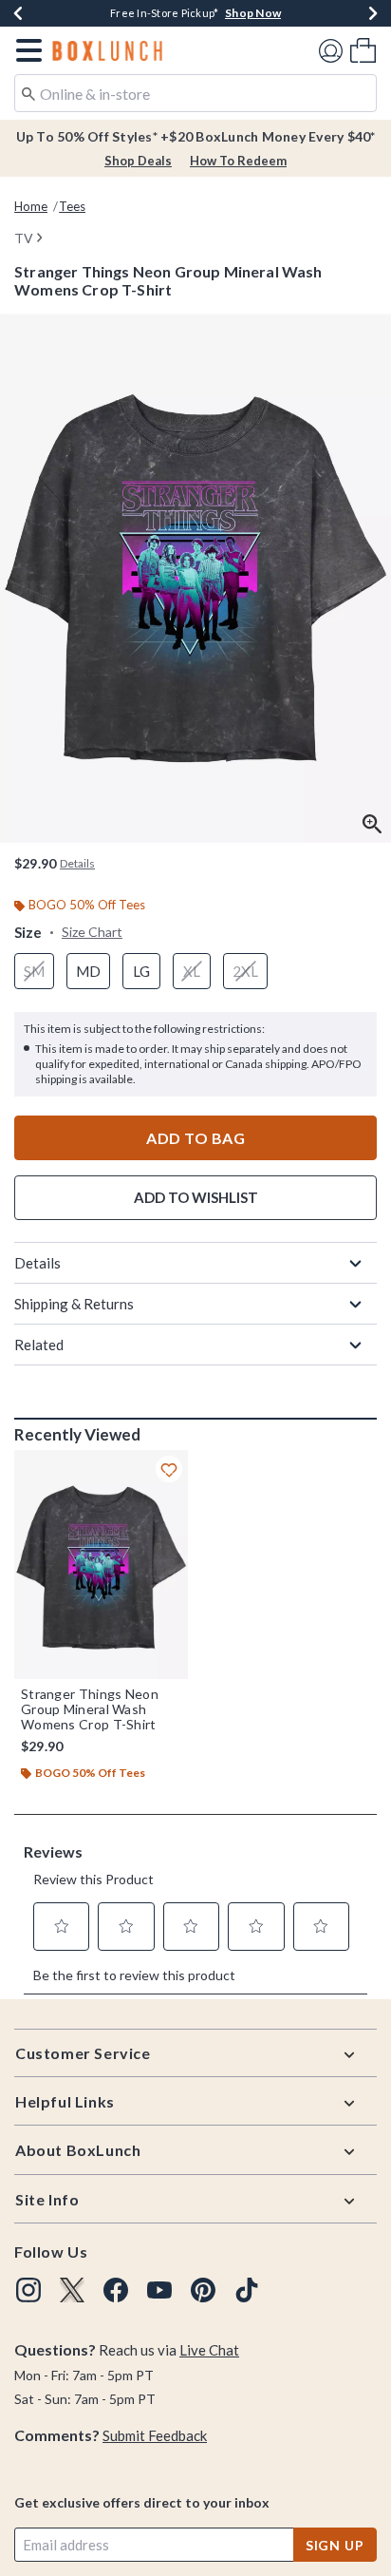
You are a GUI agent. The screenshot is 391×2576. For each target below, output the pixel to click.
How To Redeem (238, 161)
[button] (25, 50)
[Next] (373, 13)
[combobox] (195, 93)
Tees (72, 206)
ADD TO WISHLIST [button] (196, 1197)
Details (37, 1263)
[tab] (195, 578)
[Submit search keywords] (28, 92)
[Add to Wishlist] (169, 1469)
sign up (335, 2545)
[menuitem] (363, 50)
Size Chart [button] (92, 932)
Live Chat (209, 2350)
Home (31, 206)
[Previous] (18, 13)
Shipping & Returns (74, 1304)
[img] (28, 2290)
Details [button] (77, 863)
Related (39, 1345)
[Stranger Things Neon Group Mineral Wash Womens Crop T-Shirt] (101, 1565)
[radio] (34, 972)
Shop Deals (138, 161)
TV (24, 238)
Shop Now (253, 13)
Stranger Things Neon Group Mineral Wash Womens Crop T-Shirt (90, 1709)
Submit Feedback (155, 2435)
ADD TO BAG (195, 1138)
